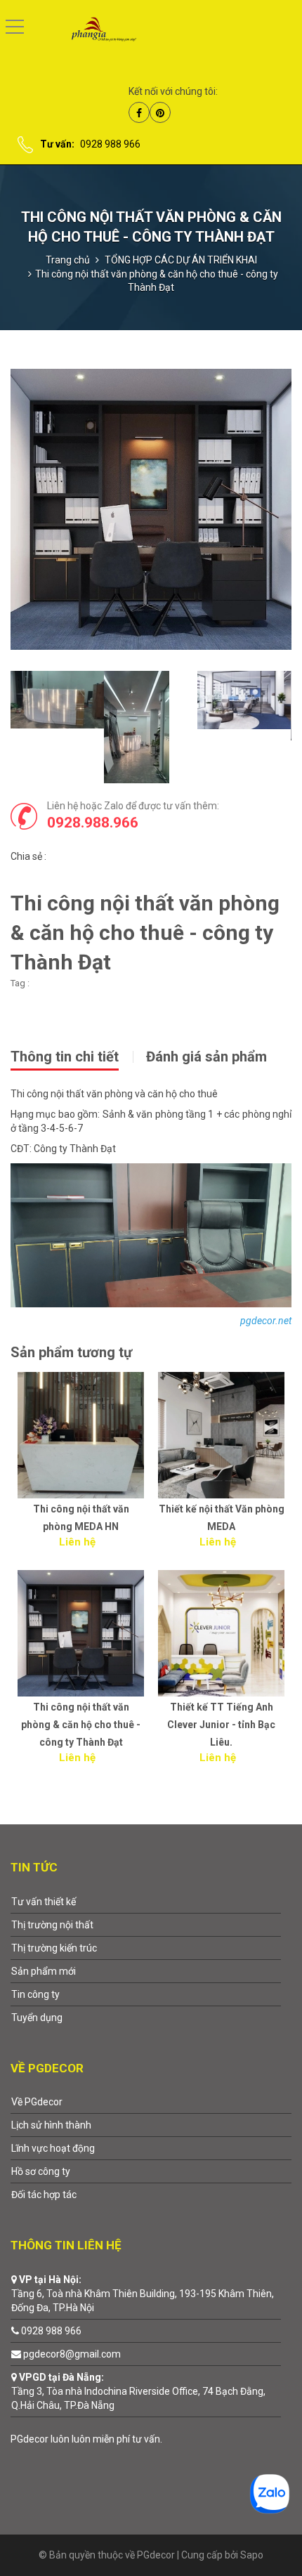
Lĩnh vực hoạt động (53, 2148)
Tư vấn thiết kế (44, 1902)
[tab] (78, 1055)
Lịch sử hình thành (51, 2125)
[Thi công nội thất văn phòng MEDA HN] (81, 1435)
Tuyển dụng (37, 2018)
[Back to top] (258, 2532)
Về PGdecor (37, 2102)
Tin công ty (35, 1994)
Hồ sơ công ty (41, 2171)
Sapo (252, 2555)
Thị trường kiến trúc (54, 1948)
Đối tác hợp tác (44, 2195)
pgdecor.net (266, 1321)
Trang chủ (68, 260)
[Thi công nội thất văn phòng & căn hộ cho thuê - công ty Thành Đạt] (81, 1633)
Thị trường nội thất (52, 1925)
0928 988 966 (110, 144)
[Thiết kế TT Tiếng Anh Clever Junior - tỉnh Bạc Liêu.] (221, 1633)
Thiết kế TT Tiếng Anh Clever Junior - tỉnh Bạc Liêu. (221, 1725)
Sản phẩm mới (44, 1971)
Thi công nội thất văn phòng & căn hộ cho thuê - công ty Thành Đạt (81, 1725)
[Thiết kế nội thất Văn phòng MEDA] (221, 1435)
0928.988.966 (93, 823)
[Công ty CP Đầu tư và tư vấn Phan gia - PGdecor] (94, 28)
